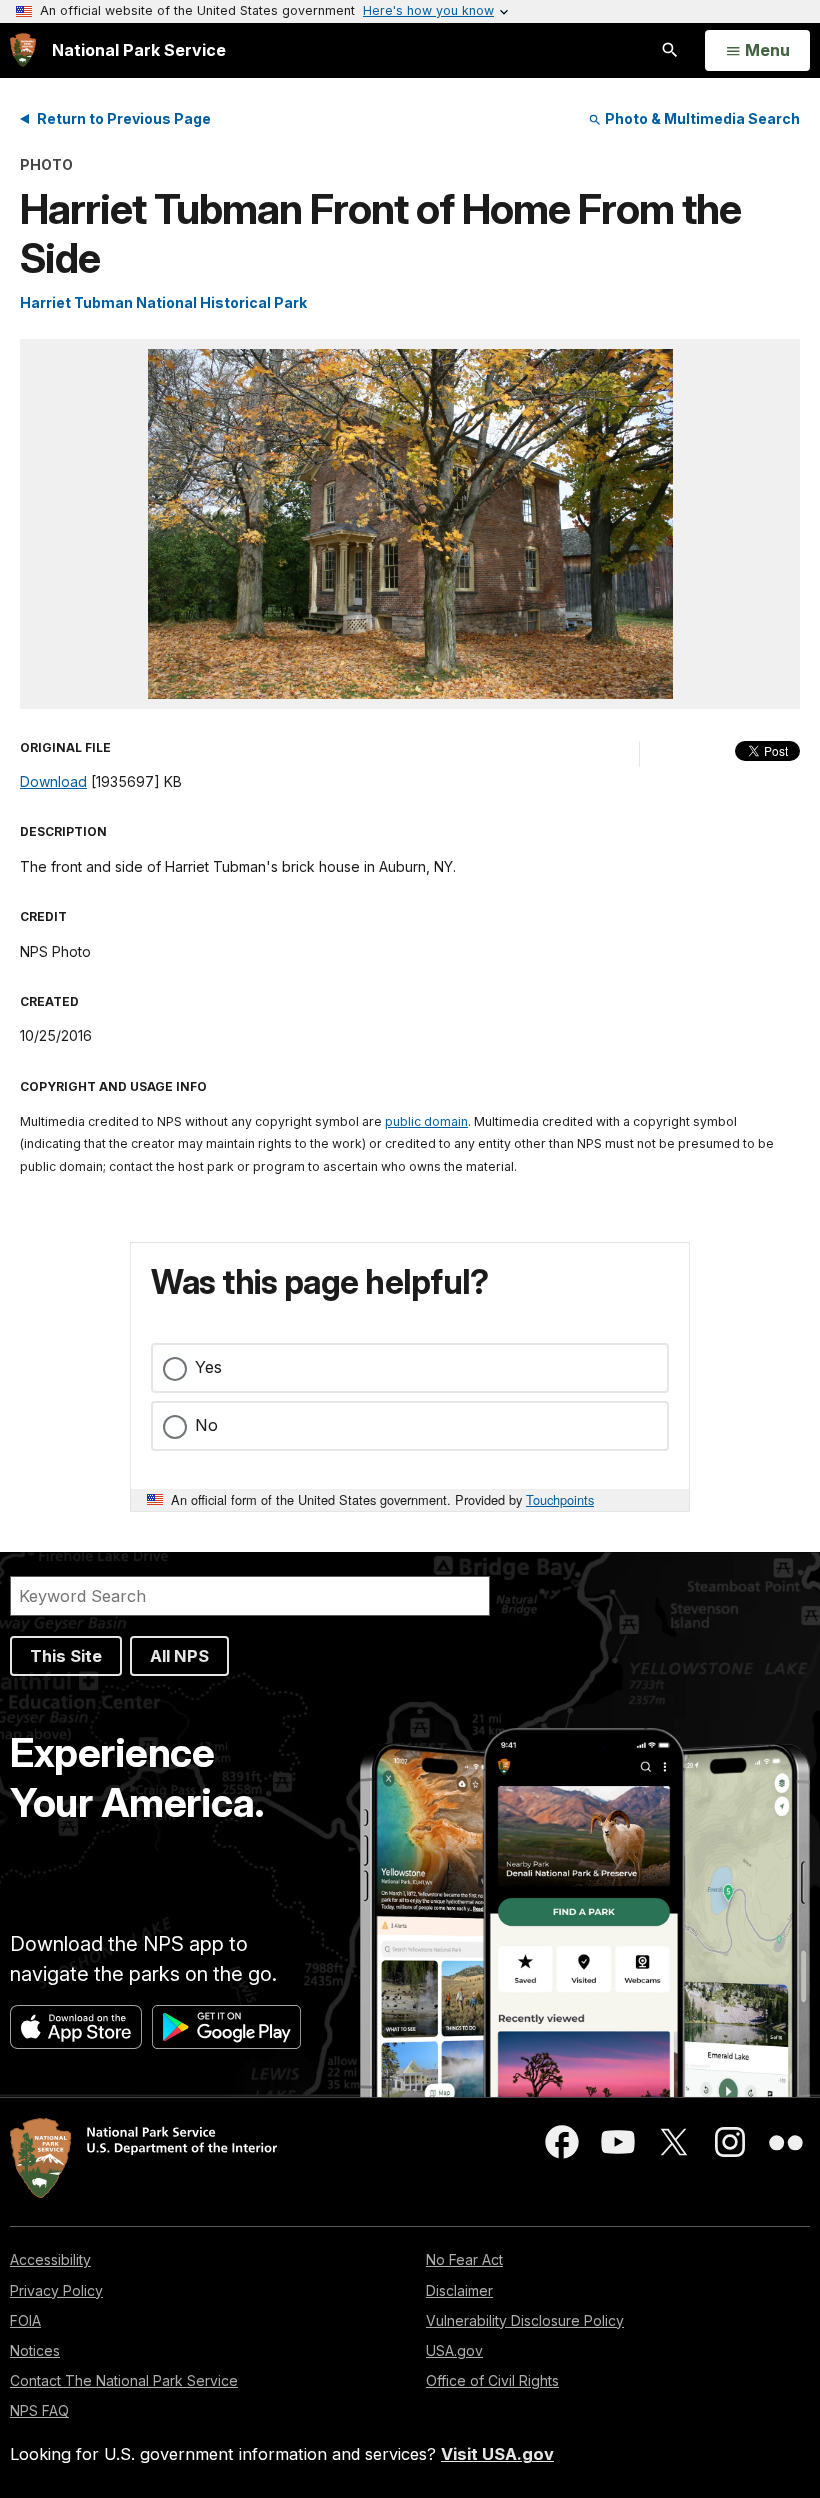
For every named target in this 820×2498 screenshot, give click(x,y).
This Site (66, 1656)
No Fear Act (464, 2259)
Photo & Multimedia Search (701, 118)
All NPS (179, 1656)
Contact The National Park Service (124, 2380)
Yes (208, 1367)
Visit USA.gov (497, 2454)
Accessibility (50, 2259)
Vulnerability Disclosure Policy (525, 2320)
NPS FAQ (39, 2410)
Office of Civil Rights (492, 2380)
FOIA (25, 2320)
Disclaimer (459, 2290)
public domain (426, 1121)
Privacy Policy (56, 2290)
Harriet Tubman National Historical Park (163, 302)
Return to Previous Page (124, 118)
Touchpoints (560, 1499)
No (206, 1425)
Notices (35, 2350)
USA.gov (454, 2350)
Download (53, 781)
